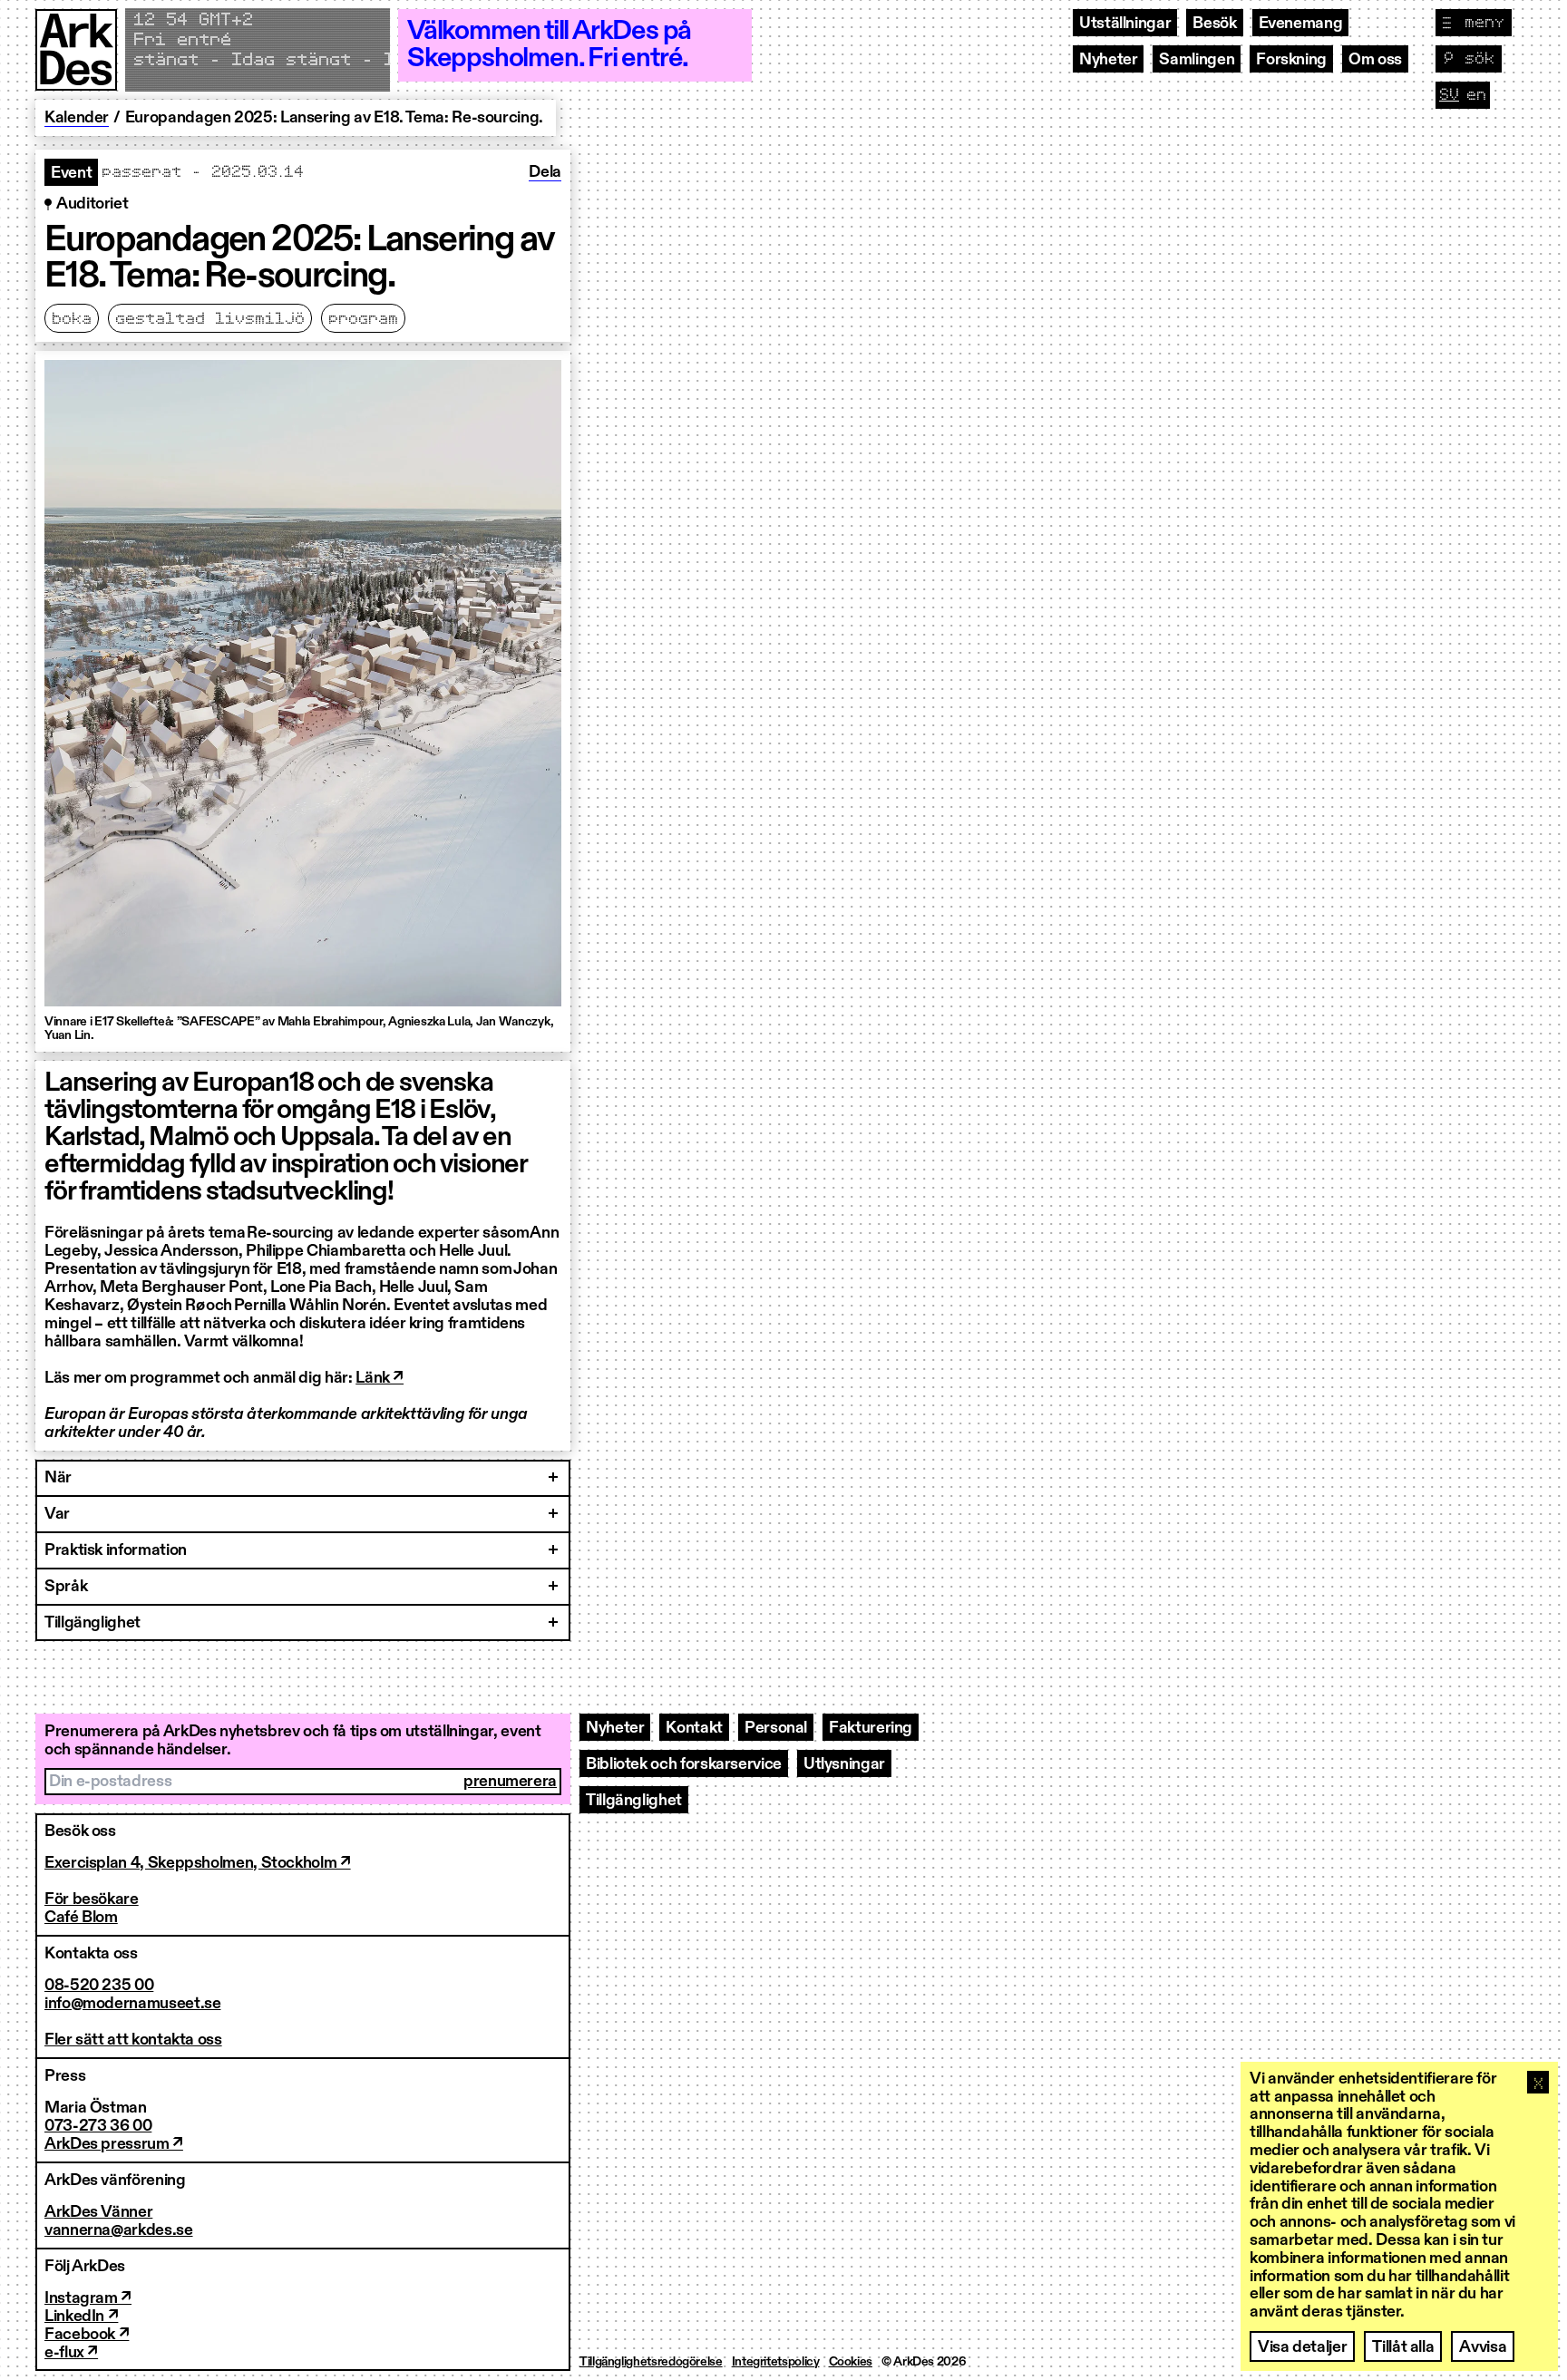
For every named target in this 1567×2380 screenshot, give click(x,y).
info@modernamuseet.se (132, 2004)
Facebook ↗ (87, 2335)
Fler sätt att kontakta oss (133, 2040)
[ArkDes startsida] (76, 50)
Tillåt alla (1403, 2347)
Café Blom (81, 1918)
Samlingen (1197, 60)
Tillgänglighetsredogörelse (651, 2362)
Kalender (77, 118)
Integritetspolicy (776, 2362)
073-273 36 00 (98, 2126)
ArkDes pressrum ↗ (114, 2144)
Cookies (851, 2362)
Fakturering (871, 1728)
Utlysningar (844, 1764)
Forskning (1291, 60)
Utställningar (1125, 24)
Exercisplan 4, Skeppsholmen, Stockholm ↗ (198, 1863)
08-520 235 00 (99, 1986)
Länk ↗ (380, 1378)
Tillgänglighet (634, 1801)
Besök (1214, 24)
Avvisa (1483, 2347)
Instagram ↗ (88, 2298)
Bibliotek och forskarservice (684, 1764)
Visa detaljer (1302, 2347)
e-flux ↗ (71, 2353)
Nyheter (1108, 60)
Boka (72, 319)
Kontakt (694, 1728)
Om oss (1375, 60)
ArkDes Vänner (98, 2212)
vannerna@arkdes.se (119, 2230)
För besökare (92, 1899)
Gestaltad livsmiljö (210, 319)
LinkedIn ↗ (81, 2317)
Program (363, 319)
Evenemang (1301, 24)
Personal (776, 1728)
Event (71, 173)
